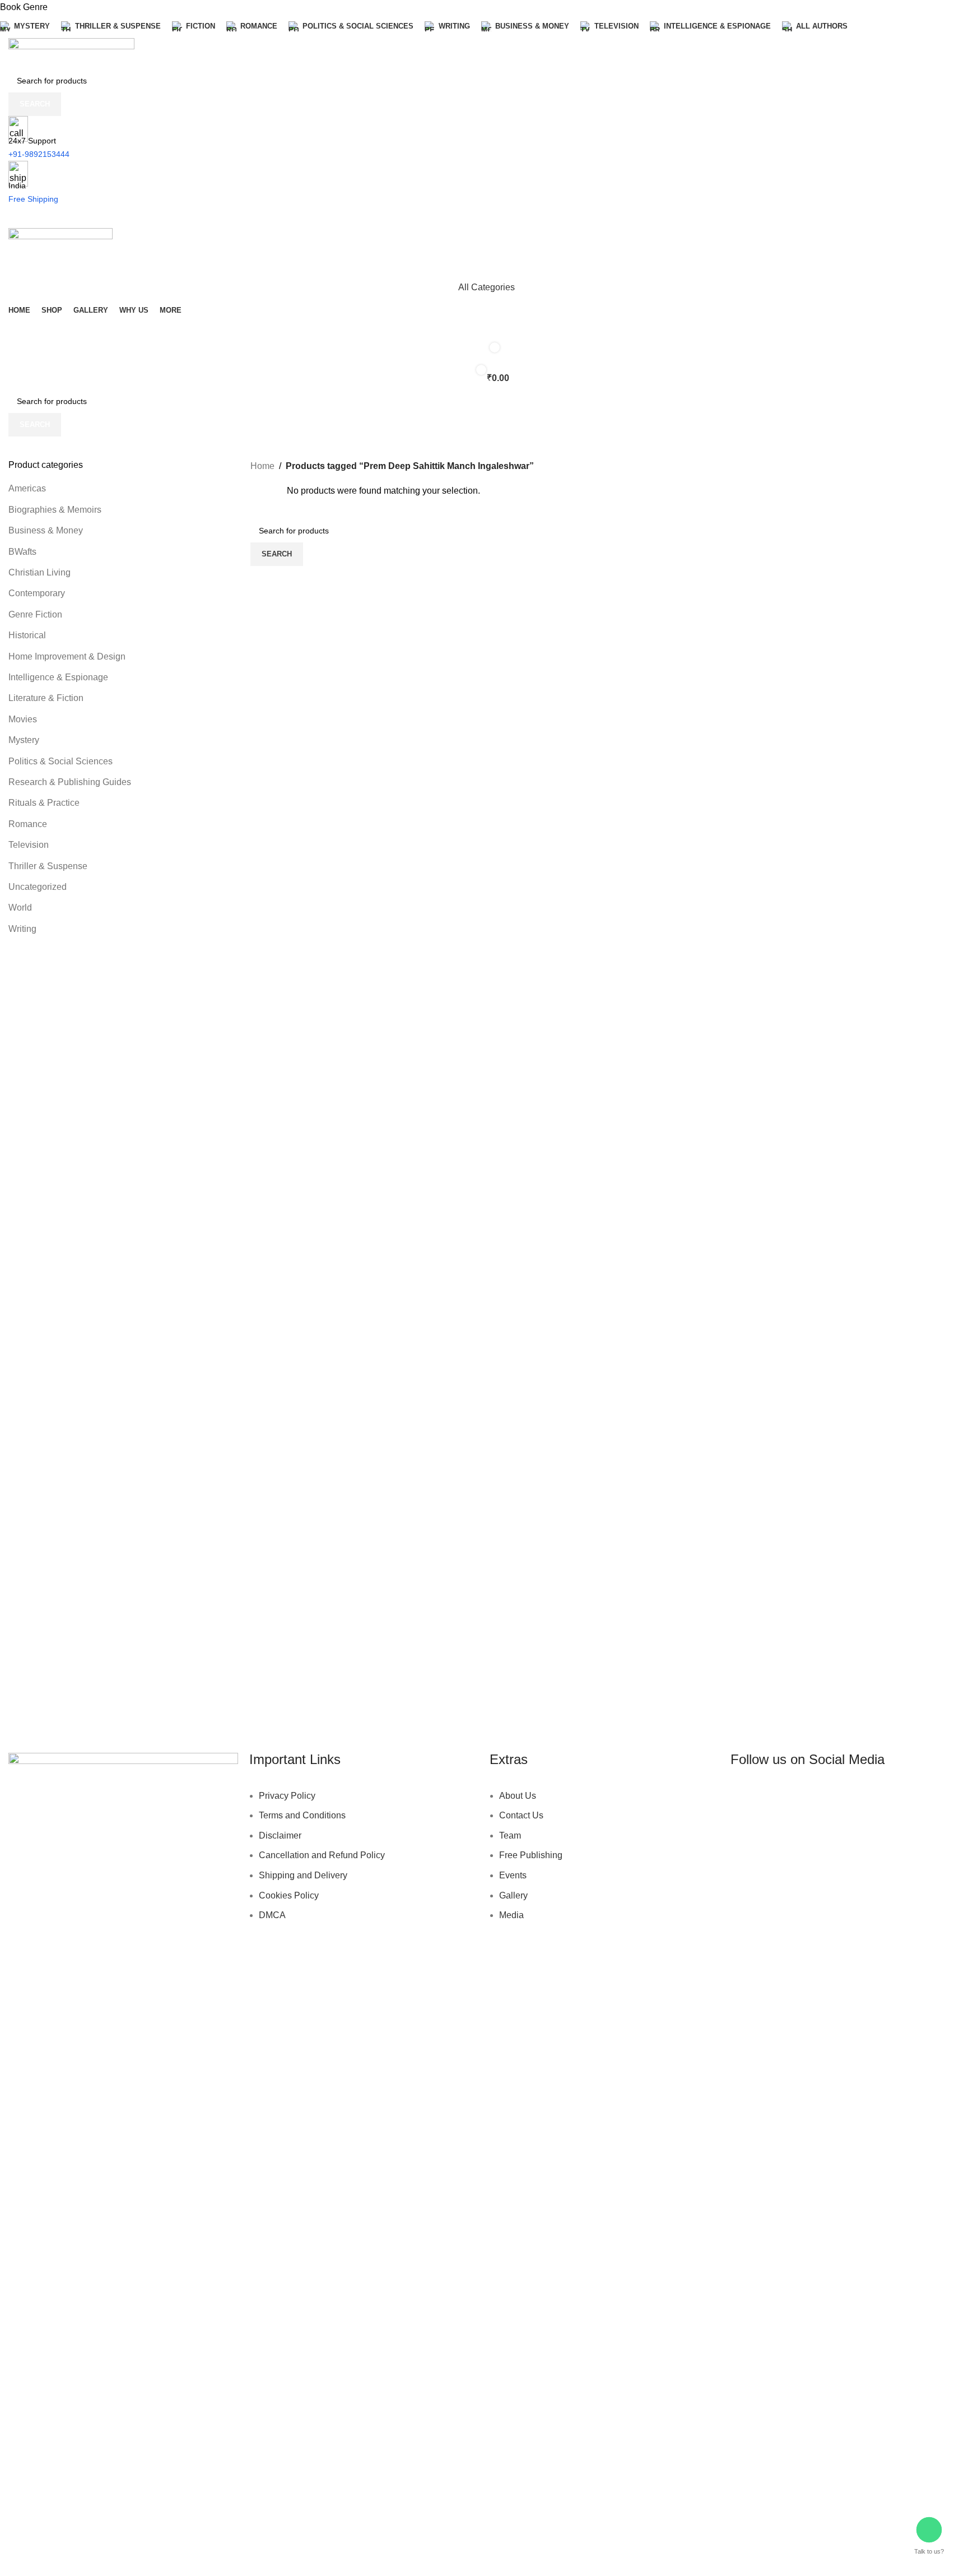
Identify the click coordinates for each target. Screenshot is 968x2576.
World (20, 908)
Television (29, 845)
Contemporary (37, 593)
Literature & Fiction (46, 698)
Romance (28, 824)
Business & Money (46, 530)
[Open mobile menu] (484, 217)
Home (262, 466)
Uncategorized (38, 887)
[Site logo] (71, 53)
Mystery (24, 740)
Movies (23, 719)
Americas (27, 488)
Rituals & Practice (44, 803)
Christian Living (39, 572)
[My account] (484, 265)
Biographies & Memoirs (55, 510)
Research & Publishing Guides (70, 782)
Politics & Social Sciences (61, 761)
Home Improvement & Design (67, 656)
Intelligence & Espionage (58, 677)
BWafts (22, 552)
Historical (27, 635)
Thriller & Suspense (48, 866)
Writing (22, 929)
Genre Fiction (35, 614)
